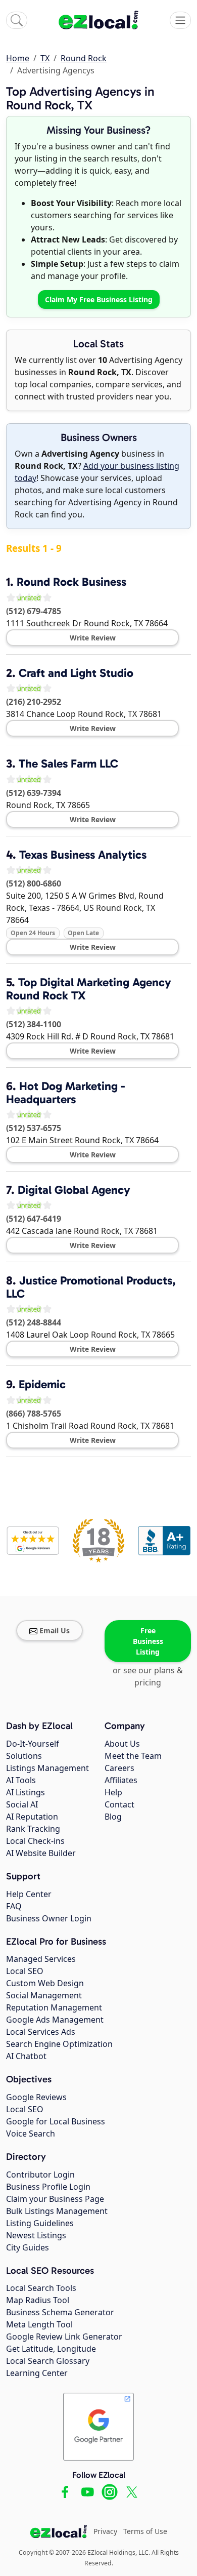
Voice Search (31, 2134)
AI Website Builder (41, 1853)
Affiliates (121, 1780)
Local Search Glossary (48, 2361)
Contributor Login (40, 2175)
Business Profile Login (48, 2187)
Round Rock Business (71, 582)
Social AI (22, 1804)
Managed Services (41, 1959)
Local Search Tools (41, 2288)
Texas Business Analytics (83, 855)
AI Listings (26, 1792)
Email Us (55, 1631)
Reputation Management (54, 2007)
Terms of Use (145, 2531)
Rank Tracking (33, 1829)
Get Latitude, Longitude (51, 2349)
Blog (113, 1817)
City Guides (28, 2247)
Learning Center (37, 2373)
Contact (119, 1804)
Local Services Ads (41, 2032)
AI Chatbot (26, 2056)
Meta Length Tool (39, 2324)
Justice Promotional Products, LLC (91, 1287)
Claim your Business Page (55, 2199)
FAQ (14, 1906)
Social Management (44, 1995)
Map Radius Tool (38, 2300)
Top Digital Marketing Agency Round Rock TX (89, 989)
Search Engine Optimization (59, 2044)
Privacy (105, 2531)
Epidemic (42, 1384)
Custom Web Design (45, 1983)
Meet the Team (133, 1756)
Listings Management (47, 1768)
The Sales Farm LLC (68, 763)
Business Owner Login (49, 1918)
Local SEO (25, 1971)
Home (18, 58)
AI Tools (21, 1780)
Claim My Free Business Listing (99, 299)
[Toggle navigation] (180, 20)
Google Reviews (36, 2097)
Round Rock (84, 58)
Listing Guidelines (40, 2223)
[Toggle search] (17, 20)
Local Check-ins (35, 1841)
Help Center (29, 1894)
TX (45, 58)
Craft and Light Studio (76, 673)
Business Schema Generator (60, 2312)
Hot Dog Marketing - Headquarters (66, 1092)
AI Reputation (32, 1817)
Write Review (93, 638)
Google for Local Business (56, 2121)
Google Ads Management (55, 2020)
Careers (119, 1768)
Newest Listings (36, 2235)
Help (113, 1792)
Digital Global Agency (74, 1190)
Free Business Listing (148, 1641)
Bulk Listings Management (57, 2211)
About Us (122, 1744)
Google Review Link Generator (64, 2337)
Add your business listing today (97, 472)
